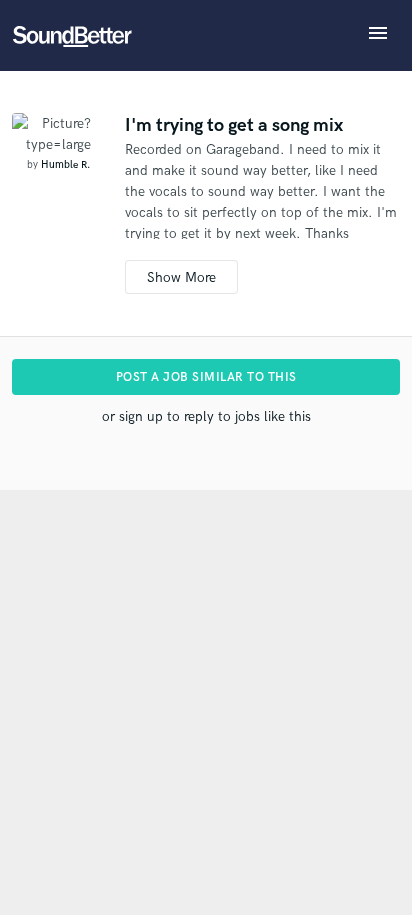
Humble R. (65, 165)
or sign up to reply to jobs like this (206, 416)
